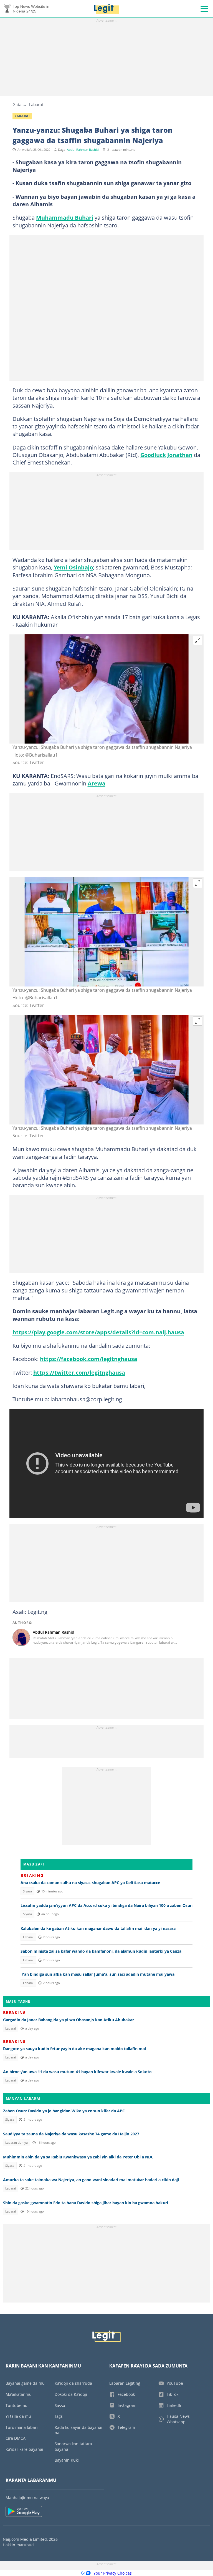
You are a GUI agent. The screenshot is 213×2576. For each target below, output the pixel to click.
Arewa (97, 783)
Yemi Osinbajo (73, 567)
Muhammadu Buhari (65, 217)
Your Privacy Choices (113, 2573)
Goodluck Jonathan (166, 455)
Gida (17, 104)
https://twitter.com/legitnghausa (79, 1372)
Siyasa (27, 1891)
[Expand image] (198, 641)
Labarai (36, 104)
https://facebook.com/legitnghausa (89, 1359)
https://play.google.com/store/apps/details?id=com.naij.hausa (98, 1332)
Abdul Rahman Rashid (83, 150)
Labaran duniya (17, 2143)
